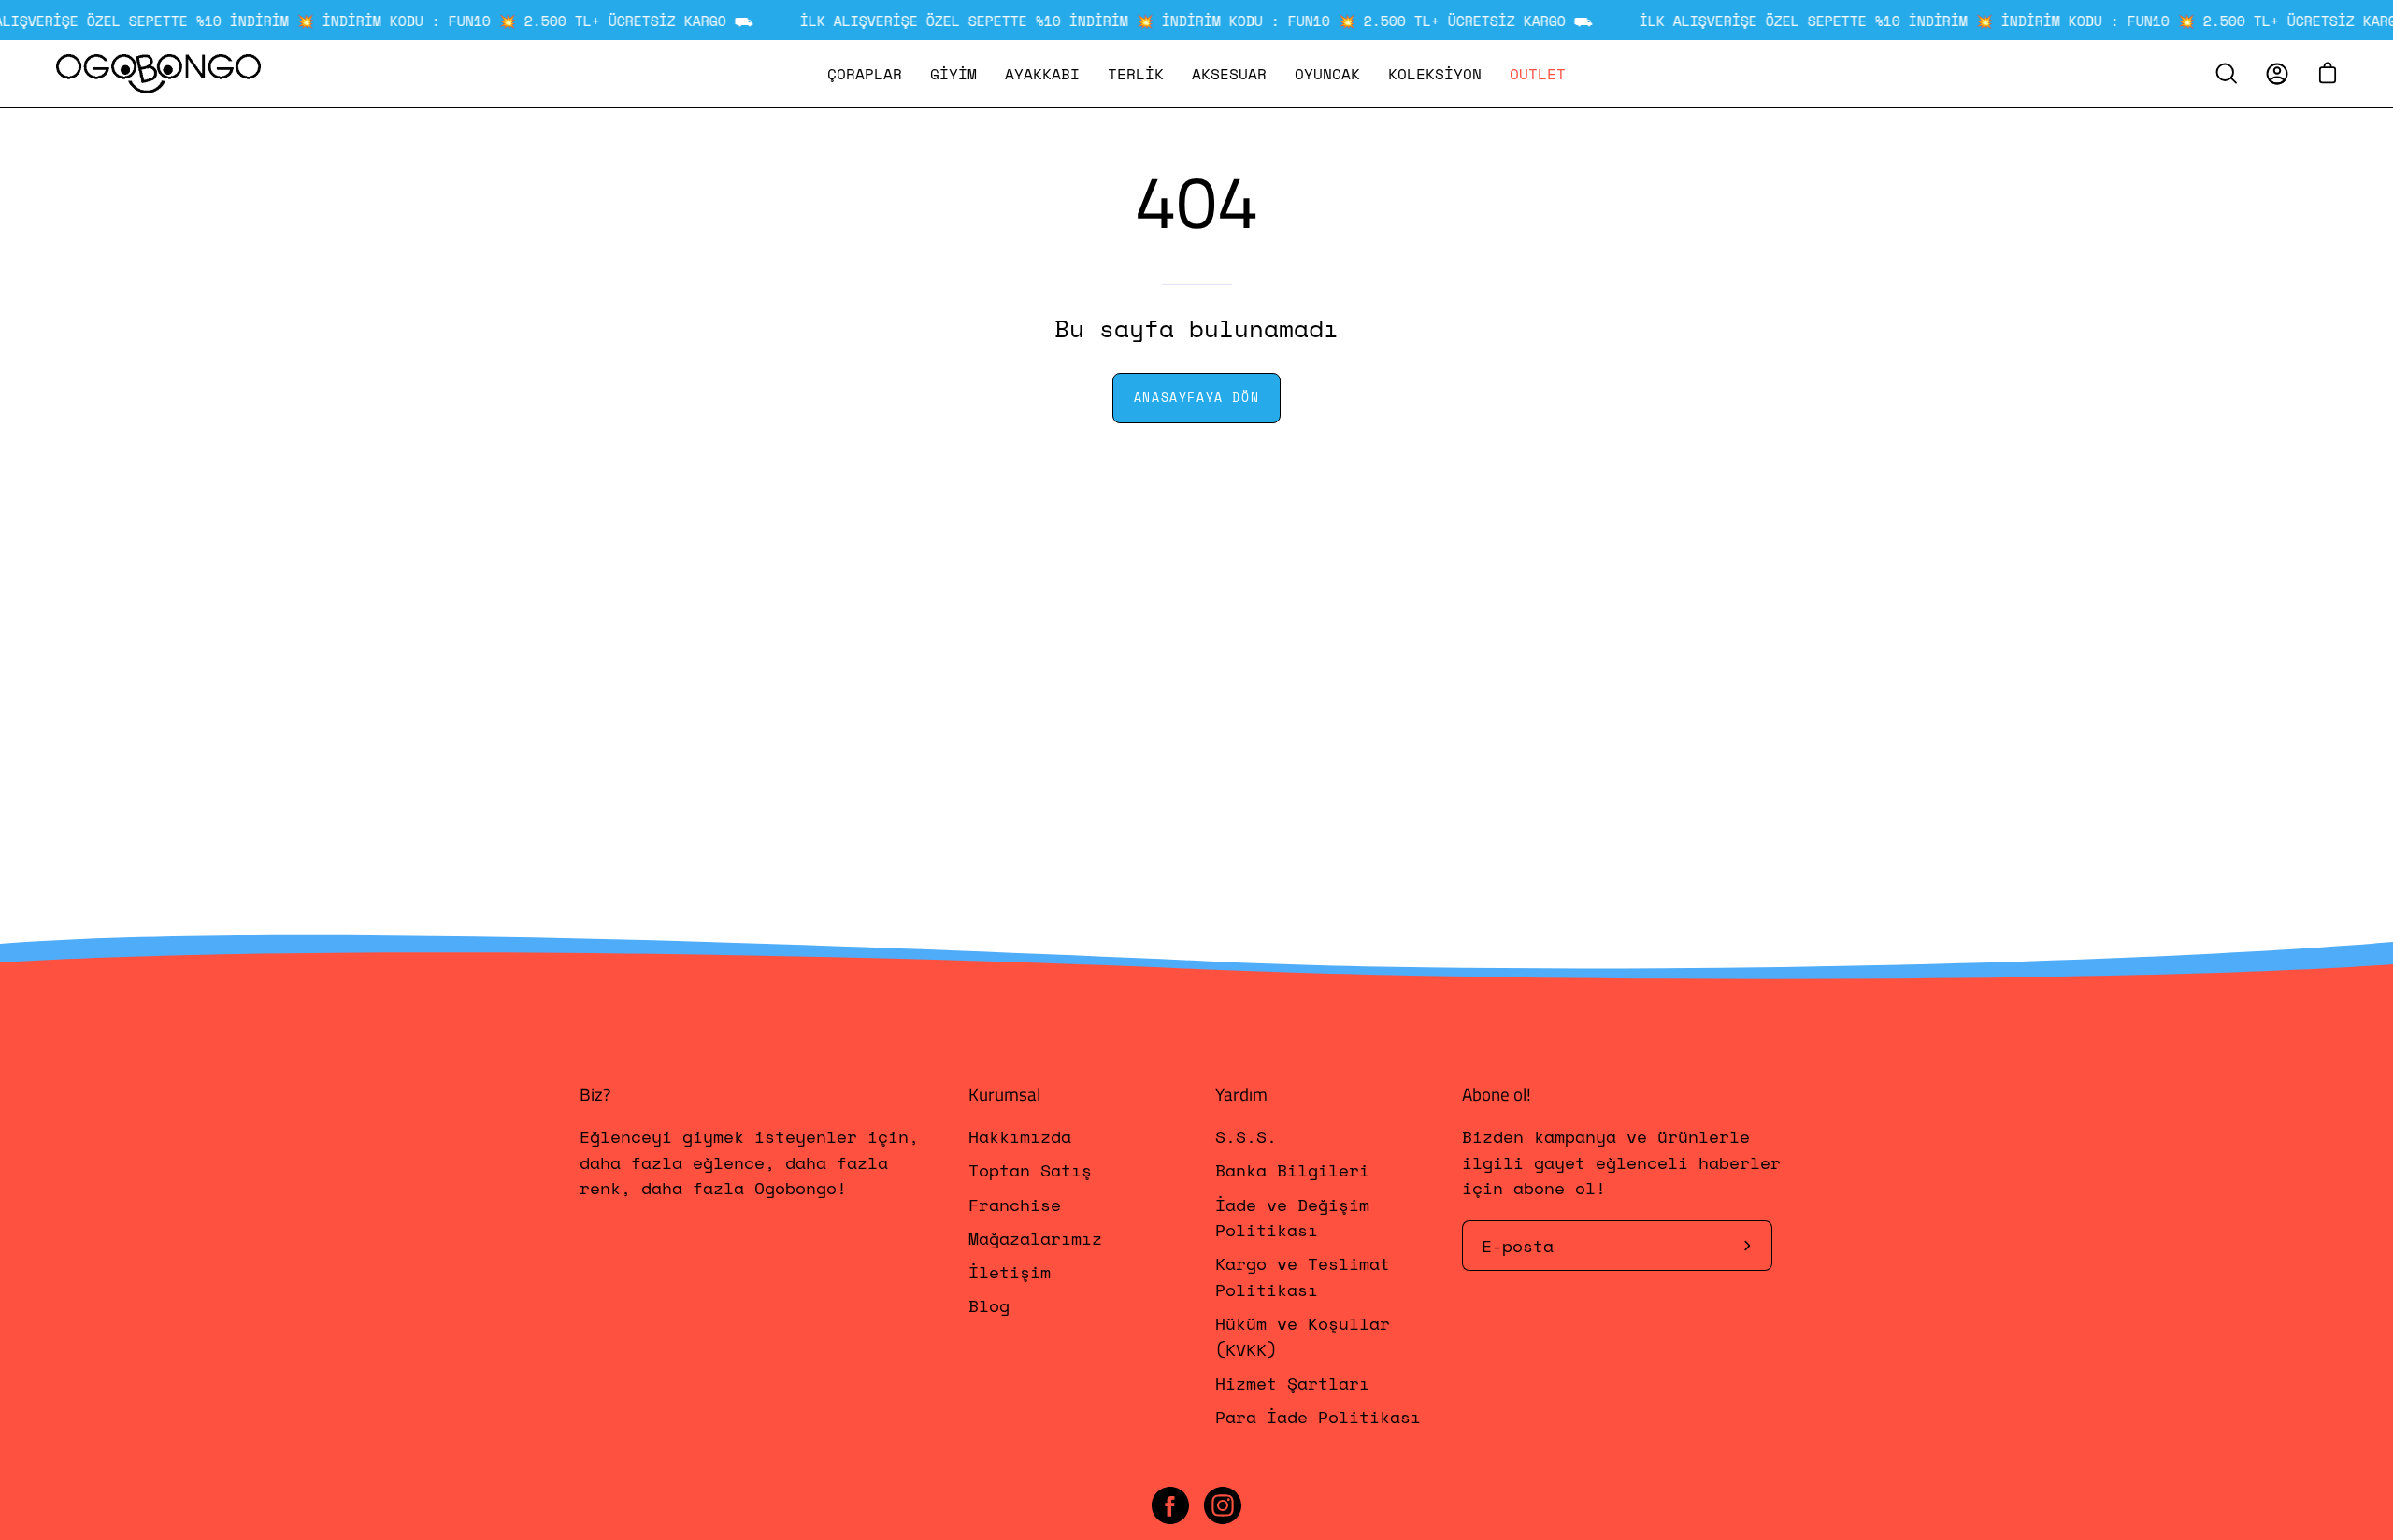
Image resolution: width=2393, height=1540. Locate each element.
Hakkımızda (1020, 1136)
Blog (989, 1306)
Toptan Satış (1030, 1171)
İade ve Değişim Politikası (1292, 1217)
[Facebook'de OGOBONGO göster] (1170, 1505)
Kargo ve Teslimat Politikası (1303, 1277)
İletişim (1010, 1273)
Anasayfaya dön (1196, 398)
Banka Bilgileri (1292, 1171)
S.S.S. (1246, 1136)
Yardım (1241, 1094)
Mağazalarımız (1035, 1238)
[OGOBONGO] (159, 74)
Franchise (1015, 1205)
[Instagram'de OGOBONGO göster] (1223, 1505)
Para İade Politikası (1318, 1418)
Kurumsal (1004, 1094)
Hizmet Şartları (1292, 1383)
